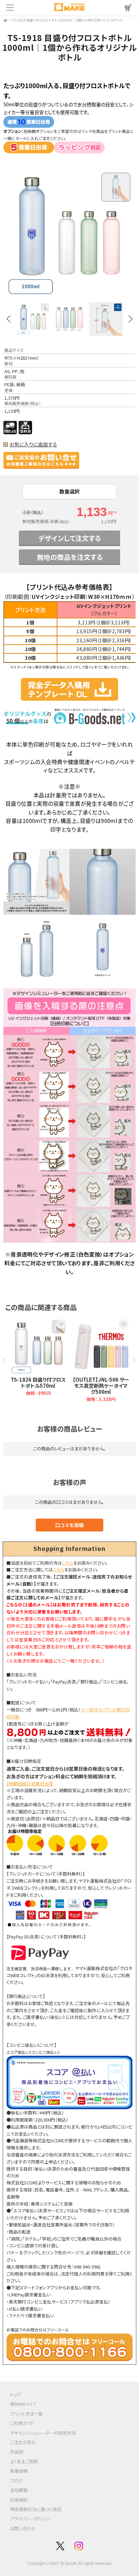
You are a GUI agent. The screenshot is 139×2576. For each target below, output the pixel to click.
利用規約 (19, 2500)
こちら (68, 1563)
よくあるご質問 (24, 2461)
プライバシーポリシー (30, 2519)
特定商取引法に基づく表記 (36, 2509)
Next (131, 319)
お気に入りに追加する (33, 444)
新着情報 (19, 2471)
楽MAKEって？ (23, 2404)
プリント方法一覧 (26, 2414)
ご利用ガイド (22, 2423)
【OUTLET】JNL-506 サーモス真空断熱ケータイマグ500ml (101, 1386)
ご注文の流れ (23, 2442)
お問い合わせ (23, 2528)
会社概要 (19, 2490)
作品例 (17, 2452)
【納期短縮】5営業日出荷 (30, 1784)
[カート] (128, 8)
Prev (8, 319)
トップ (16, 2394)
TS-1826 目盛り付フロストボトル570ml (38, 1383)
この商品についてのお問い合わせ (46, 460)
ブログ (16, 2481)
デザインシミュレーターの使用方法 (43, 2433)
